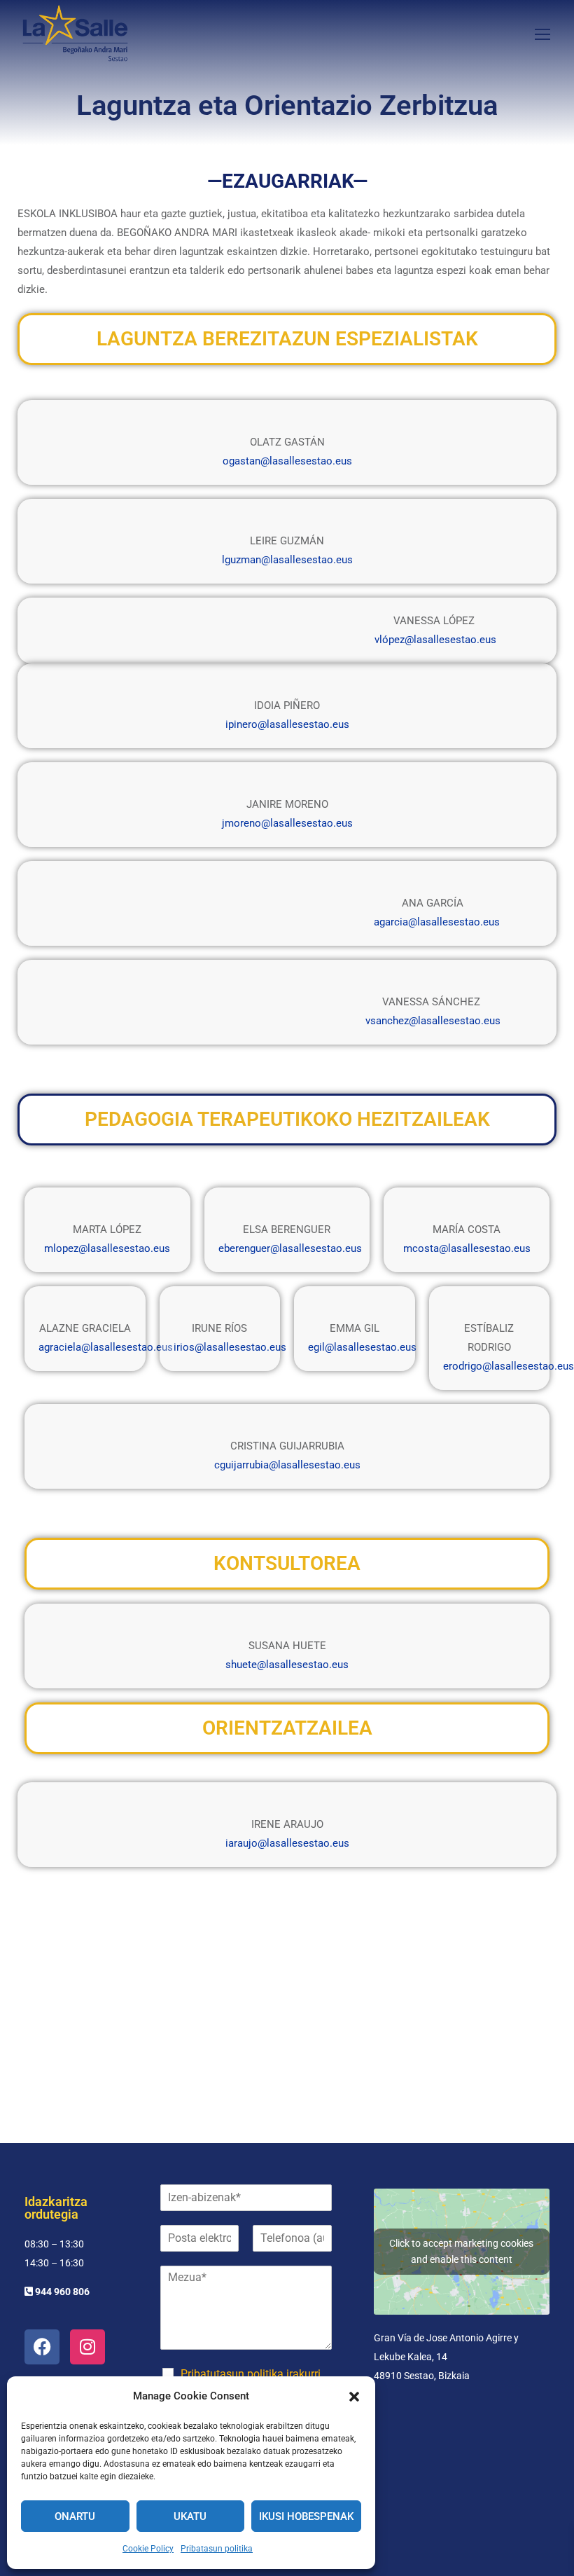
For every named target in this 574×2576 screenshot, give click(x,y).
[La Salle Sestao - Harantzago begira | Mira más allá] (75, 33)
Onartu (75, 2516)
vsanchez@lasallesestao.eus (433, 1021)
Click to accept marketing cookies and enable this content (461, 2251)
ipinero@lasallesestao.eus (287, 724)
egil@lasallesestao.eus (362, 1347)
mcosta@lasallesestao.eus (467, 1248)
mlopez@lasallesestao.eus (107, 1248)
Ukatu (190, 2516)
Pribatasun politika (217, 2549)
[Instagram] (87, 2347)
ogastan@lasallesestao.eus (287, 461)
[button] (354, 2397)
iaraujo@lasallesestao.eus (287, 1843)
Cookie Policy (148, 2549)
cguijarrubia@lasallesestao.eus (287, 1465)
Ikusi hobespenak (306, 2516)
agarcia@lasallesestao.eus (437, 922)
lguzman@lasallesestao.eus (287, 560)
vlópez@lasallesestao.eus (435, 640)
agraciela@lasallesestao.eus (106, 1347)
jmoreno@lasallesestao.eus (287, 823)
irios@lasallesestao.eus (230, 1347)
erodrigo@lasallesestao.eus (509, 1366)
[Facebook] (42, 2347)
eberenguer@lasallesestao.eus (290, 1248)
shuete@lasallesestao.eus (287, 1665)
